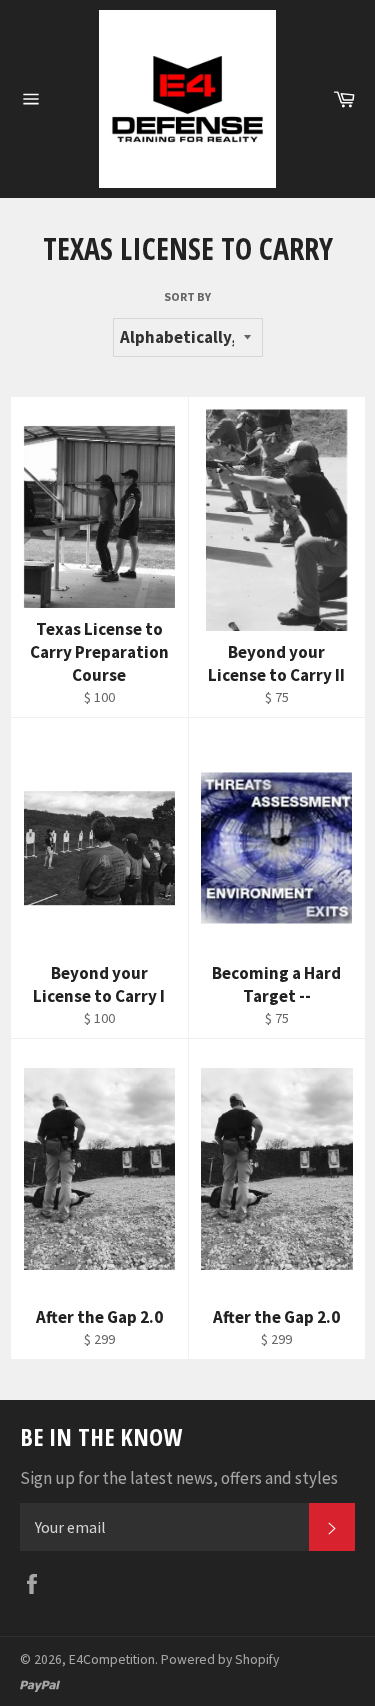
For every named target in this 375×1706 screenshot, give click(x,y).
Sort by (187, 296)
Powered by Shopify (220, 1659)
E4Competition (112, 1659)
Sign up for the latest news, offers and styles (179, 1478)
